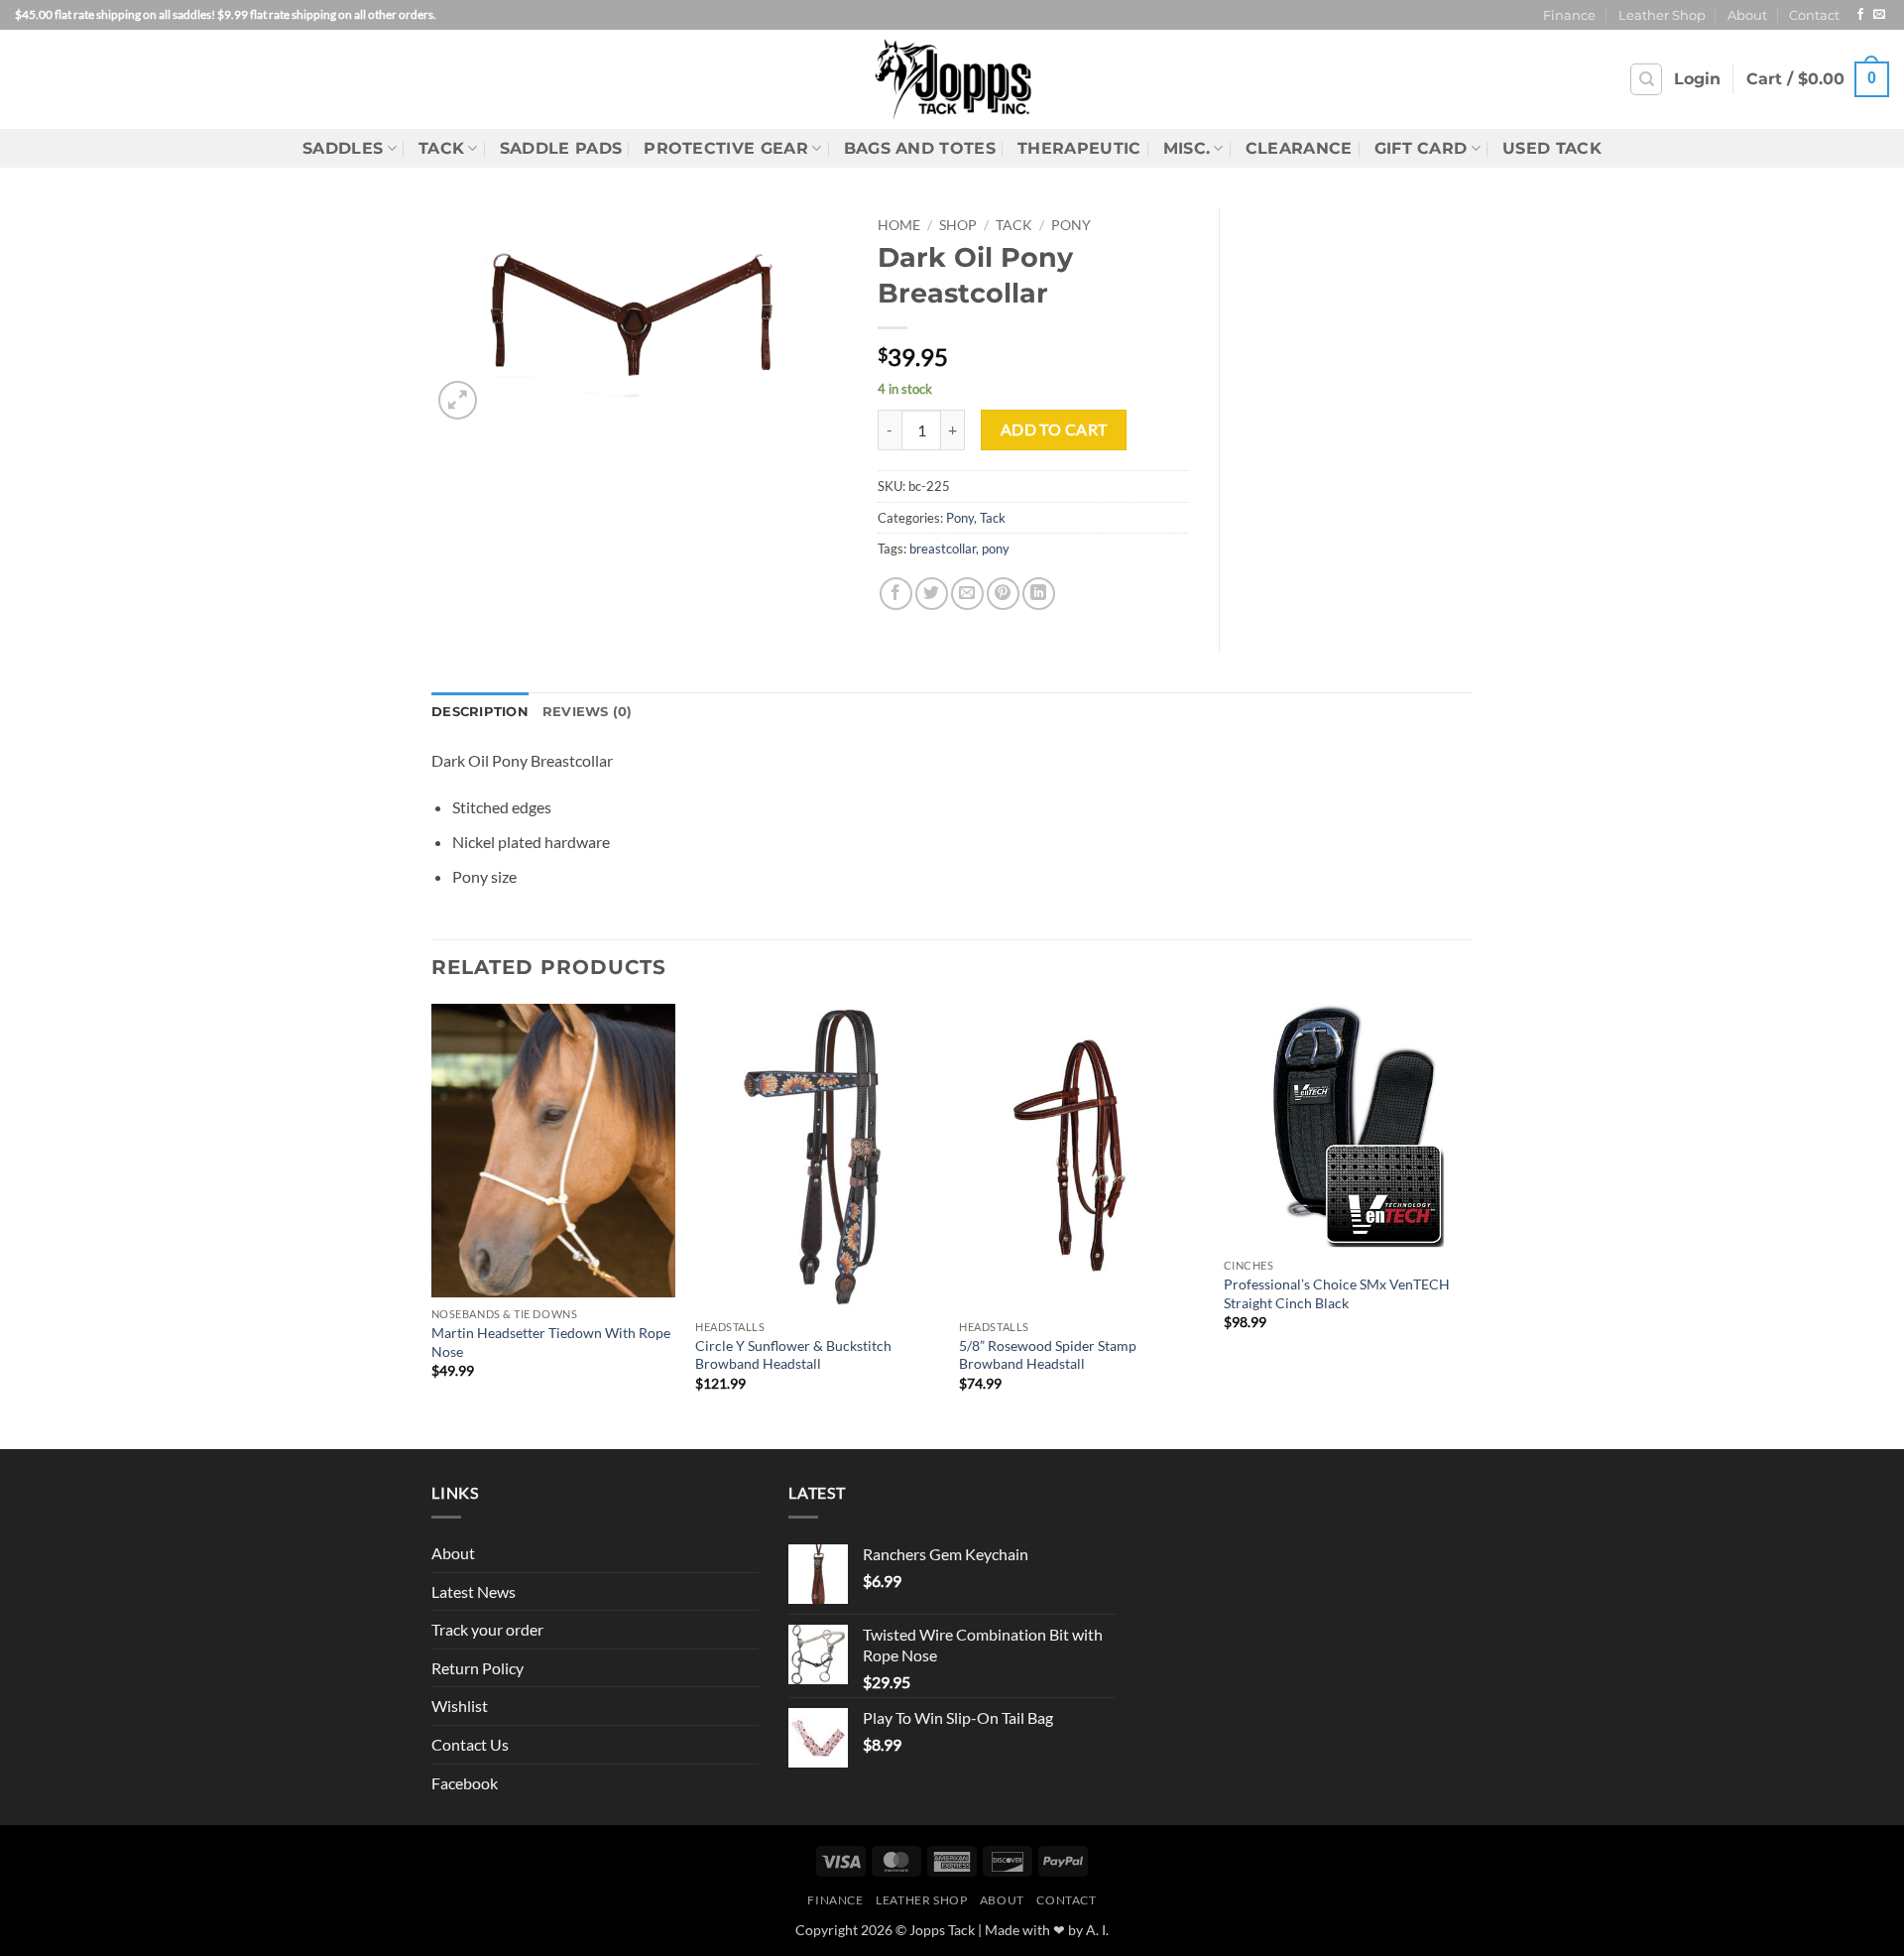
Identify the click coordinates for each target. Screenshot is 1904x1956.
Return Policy (477, 1668)
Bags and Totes (920, 148)
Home (899, 225)
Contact (1814, 15)
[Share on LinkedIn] (1039, 594)
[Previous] (432, 1224)
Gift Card (1421, 148)
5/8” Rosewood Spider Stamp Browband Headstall (1048, 1355)
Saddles (343, 148)
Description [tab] (480, 712)
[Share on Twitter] (932, 594)
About (1747, 15)
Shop (958, 225)
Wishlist (460, 1706)
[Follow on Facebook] (1860, 15)
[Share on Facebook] (896, 594)
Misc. (1187, 148)
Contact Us (470, 1744)
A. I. (1097, 1930)
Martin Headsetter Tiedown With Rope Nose (551, 1342)
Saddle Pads (561, 148)
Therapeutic (1079, 148)
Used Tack (1552, 148)
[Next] (1467, 1224)
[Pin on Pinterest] (1003, 594)
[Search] (1646, 79)
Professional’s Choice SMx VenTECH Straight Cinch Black (1337, 1293)
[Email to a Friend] (967, 594)
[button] (1697, 79)
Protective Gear (726, 148)
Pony (1071, 225)
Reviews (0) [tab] (588, 712)
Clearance (1299, 148)
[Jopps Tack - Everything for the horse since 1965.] (952, 79)
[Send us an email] (1879, 15)
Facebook (465, 1783)
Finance (1569, 15)
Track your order (487, 1629)
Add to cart (1054, 429)
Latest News (474, 1591)
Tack (441, 148)
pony (996, 549)
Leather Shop (1662, 15)
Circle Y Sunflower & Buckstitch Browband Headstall (793, 1355)
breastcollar (943, 549)
